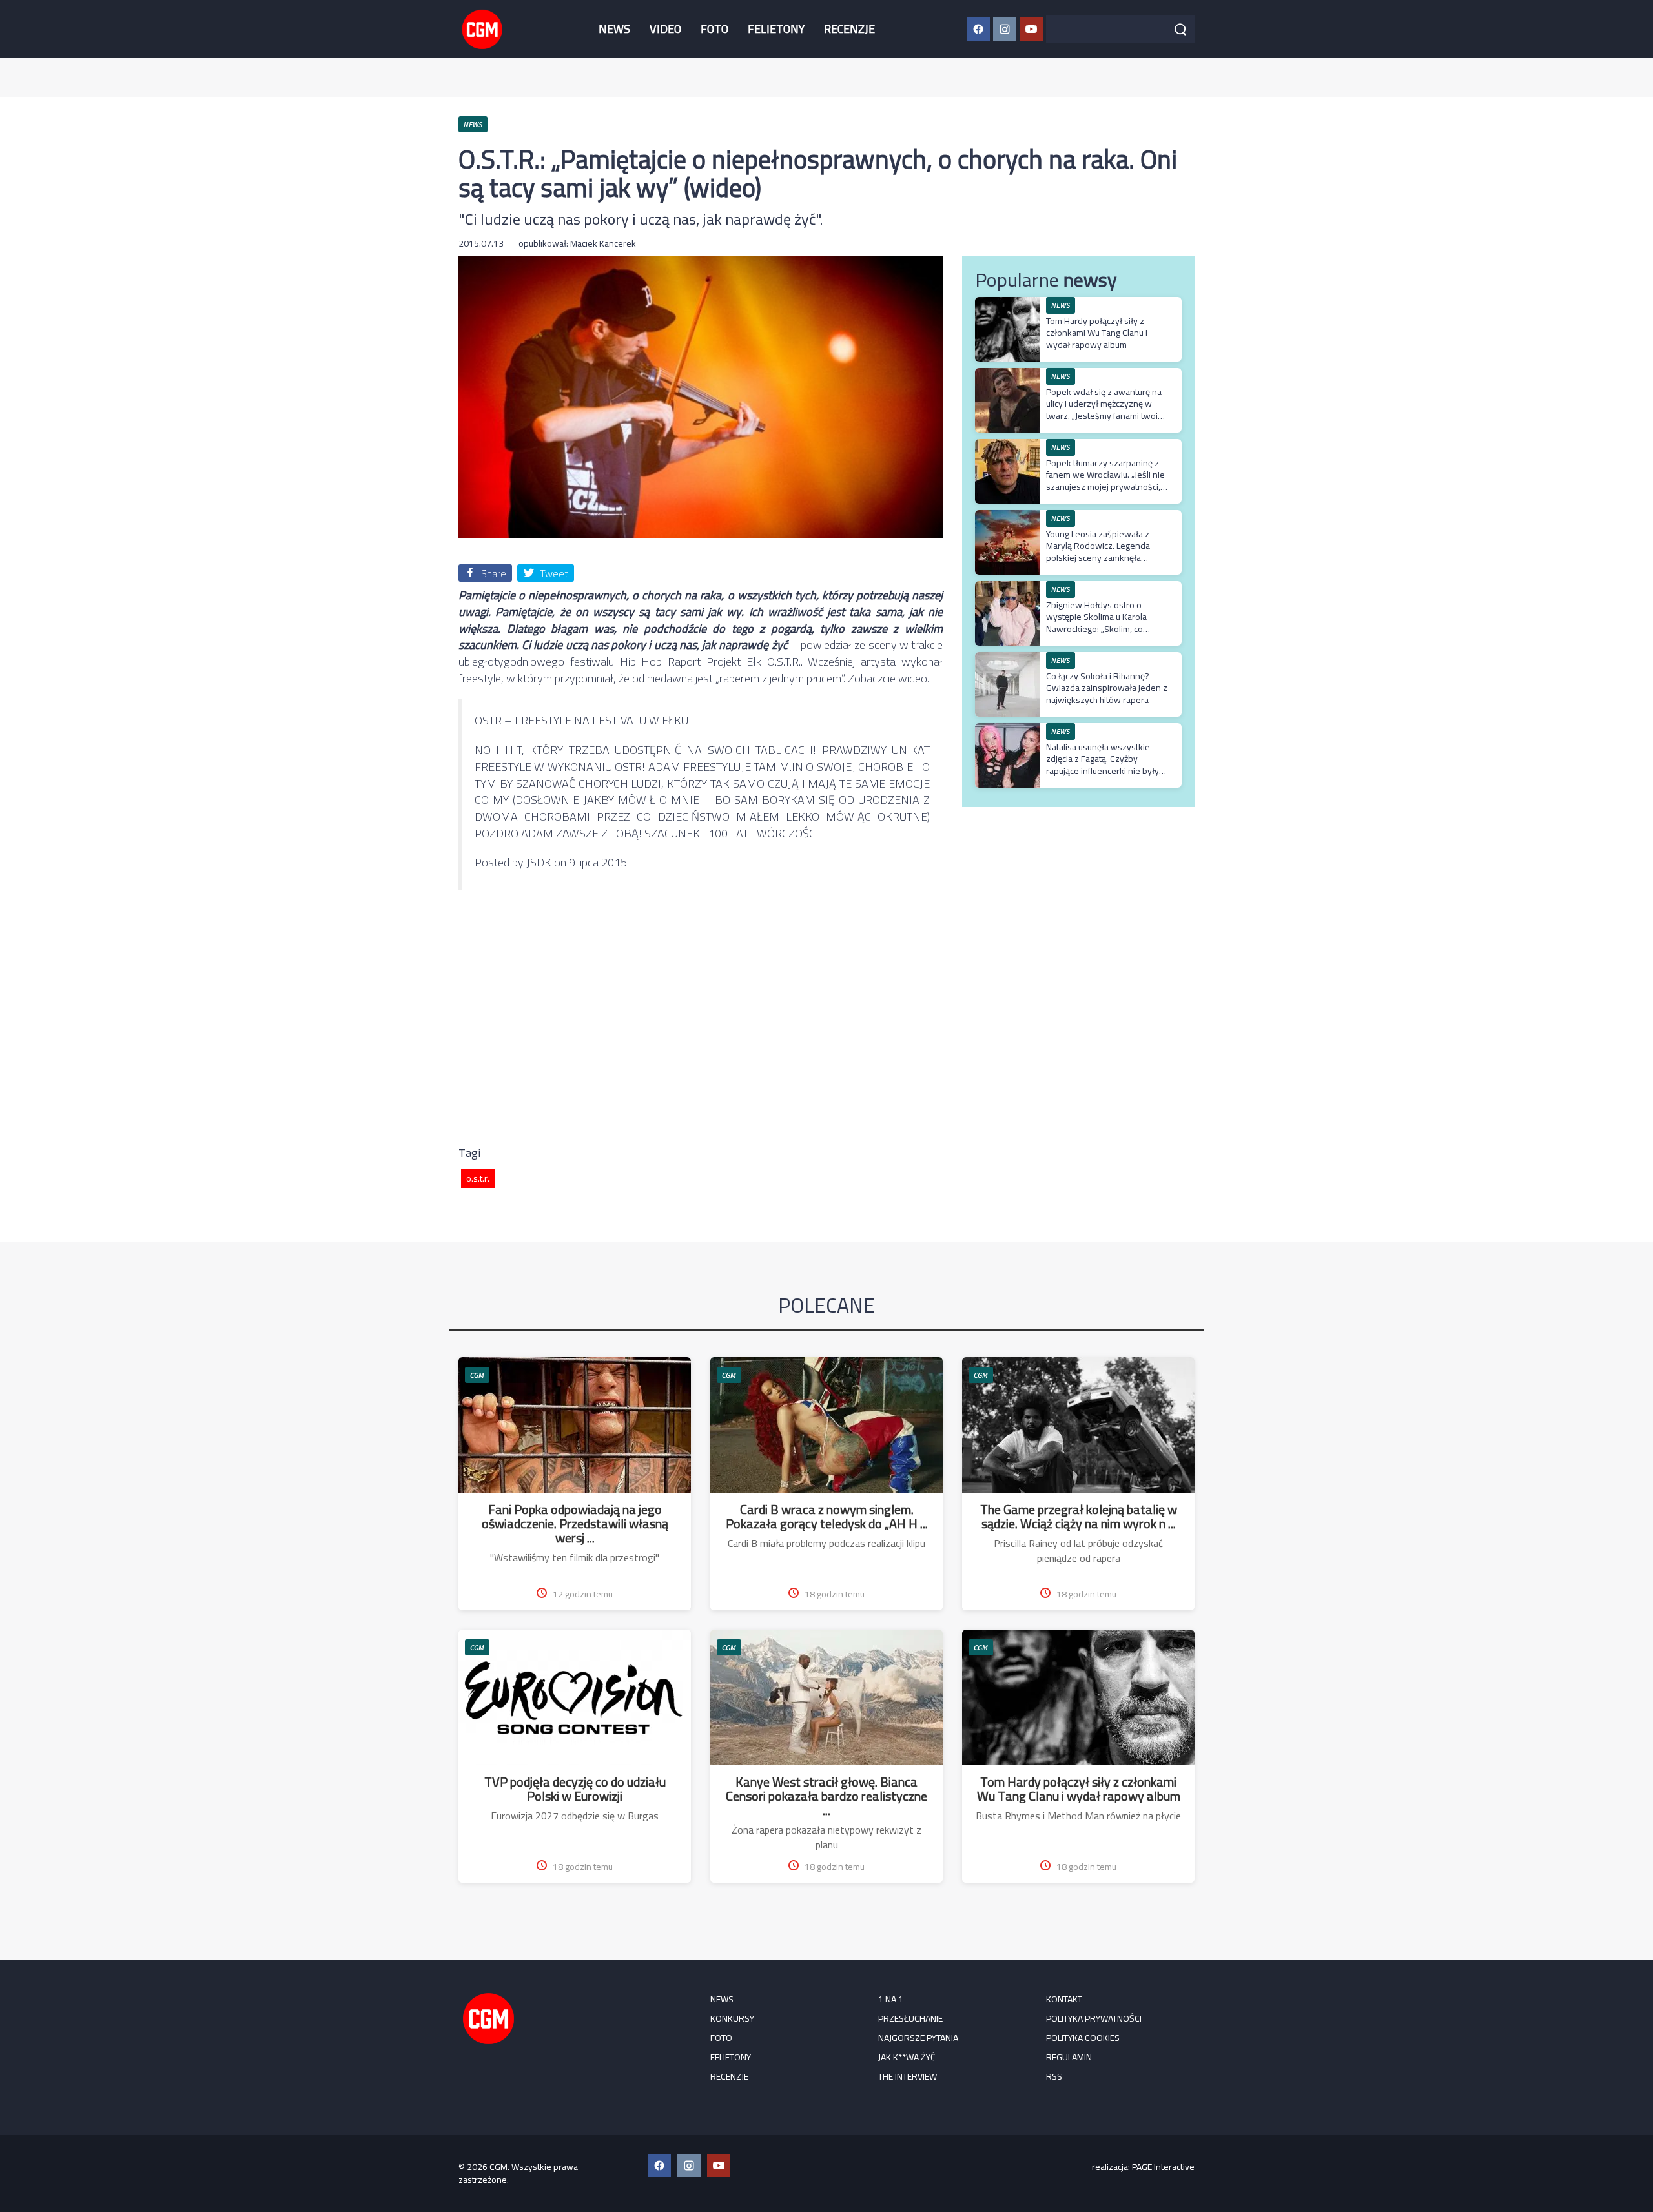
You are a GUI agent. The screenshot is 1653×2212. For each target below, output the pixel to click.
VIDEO (665, 29)
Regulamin (1069, 2057)
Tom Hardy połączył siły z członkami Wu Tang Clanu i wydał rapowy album (1097, 333)
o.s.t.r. (478, 1178)
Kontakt (1064, 1999)
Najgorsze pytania (918, 2038)
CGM (477, 1375)
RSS (1054, 2076)
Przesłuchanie (910, 2018)
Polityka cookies (1083, 2038)
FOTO (714, 29)
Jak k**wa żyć (907, 2057)
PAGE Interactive (1163, 2167)
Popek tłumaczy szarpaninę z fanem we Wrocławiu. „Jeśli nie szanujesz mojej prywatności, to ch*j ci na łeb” (1105, 481)
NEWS (614, 29)
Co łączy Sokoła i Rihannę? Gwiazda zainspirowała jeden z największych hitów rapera (1107, 688)
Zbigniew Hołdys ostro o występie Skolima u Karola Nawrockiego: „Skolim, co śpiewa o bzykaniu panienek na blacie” (1107, 629)
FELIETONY (776, 29)
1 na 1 (891, 1999)
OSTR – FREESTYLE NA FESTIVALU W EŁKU (581, 720)
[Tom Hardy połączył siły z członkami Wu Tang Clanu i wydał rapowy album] (1007, 304)
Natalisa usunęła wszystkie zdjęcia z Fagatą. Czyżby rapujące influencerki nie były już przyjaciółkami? (1103, 765)
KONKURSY (732, 2018)
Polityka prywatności (1094, 2018)
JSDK (539, 862)
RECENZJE (849, 29)
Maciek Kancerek (603, 243)
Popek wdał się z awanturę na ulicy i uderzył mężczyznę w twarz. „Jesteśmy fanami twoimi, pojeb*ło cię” (1107, 410)
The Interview (908, 2076)
